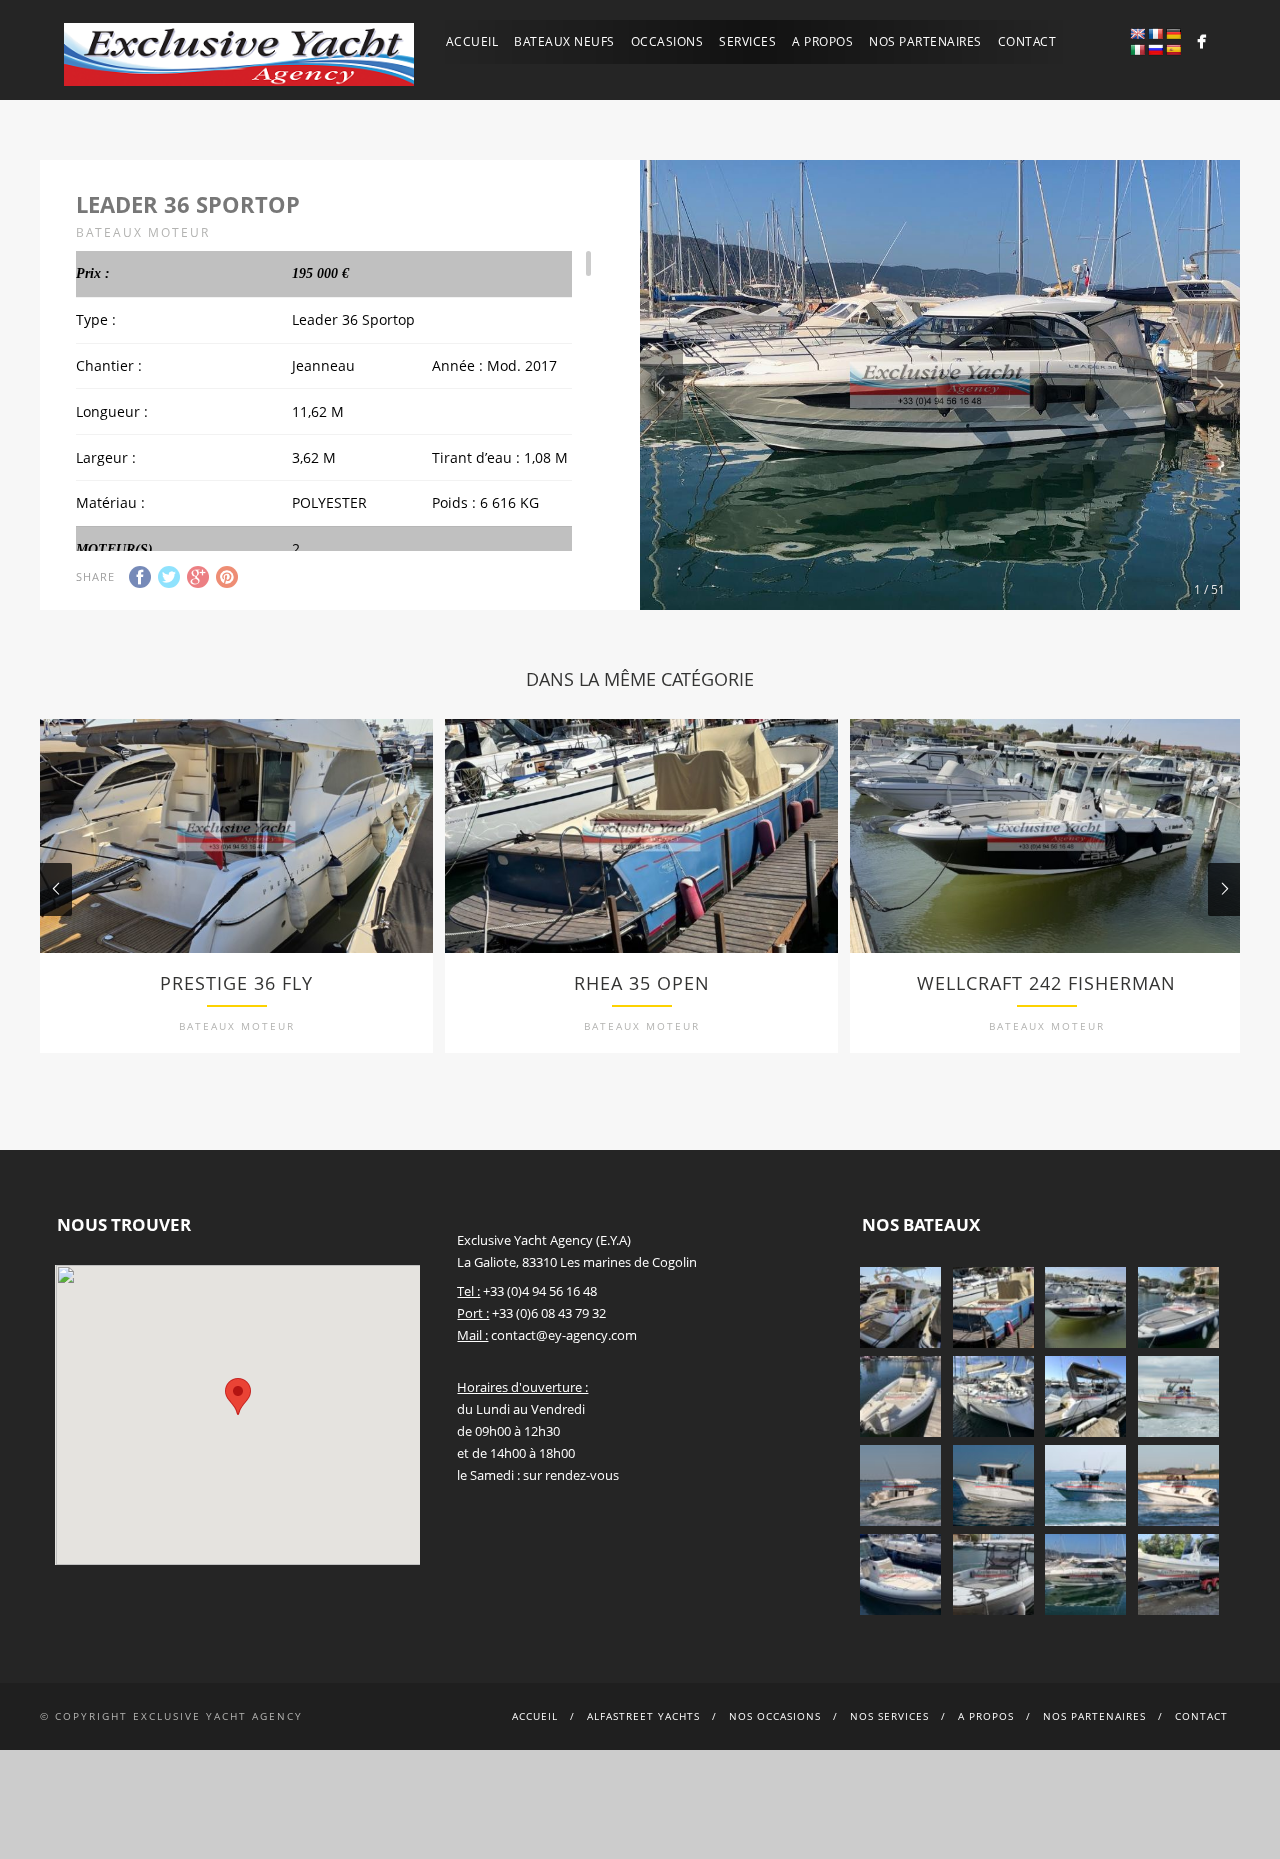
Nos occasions (775, 1716)
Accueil (472, 41)
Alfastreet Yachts (643, 1716)
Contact (1027, 41)
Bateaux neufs (564, 41)
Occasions (667, 41)
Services (747, 41)
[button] (238, 1396)
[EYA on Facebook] (1201, 41)
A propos (822, 41)
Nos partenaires (925, 41)
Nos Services (889, 1716)
